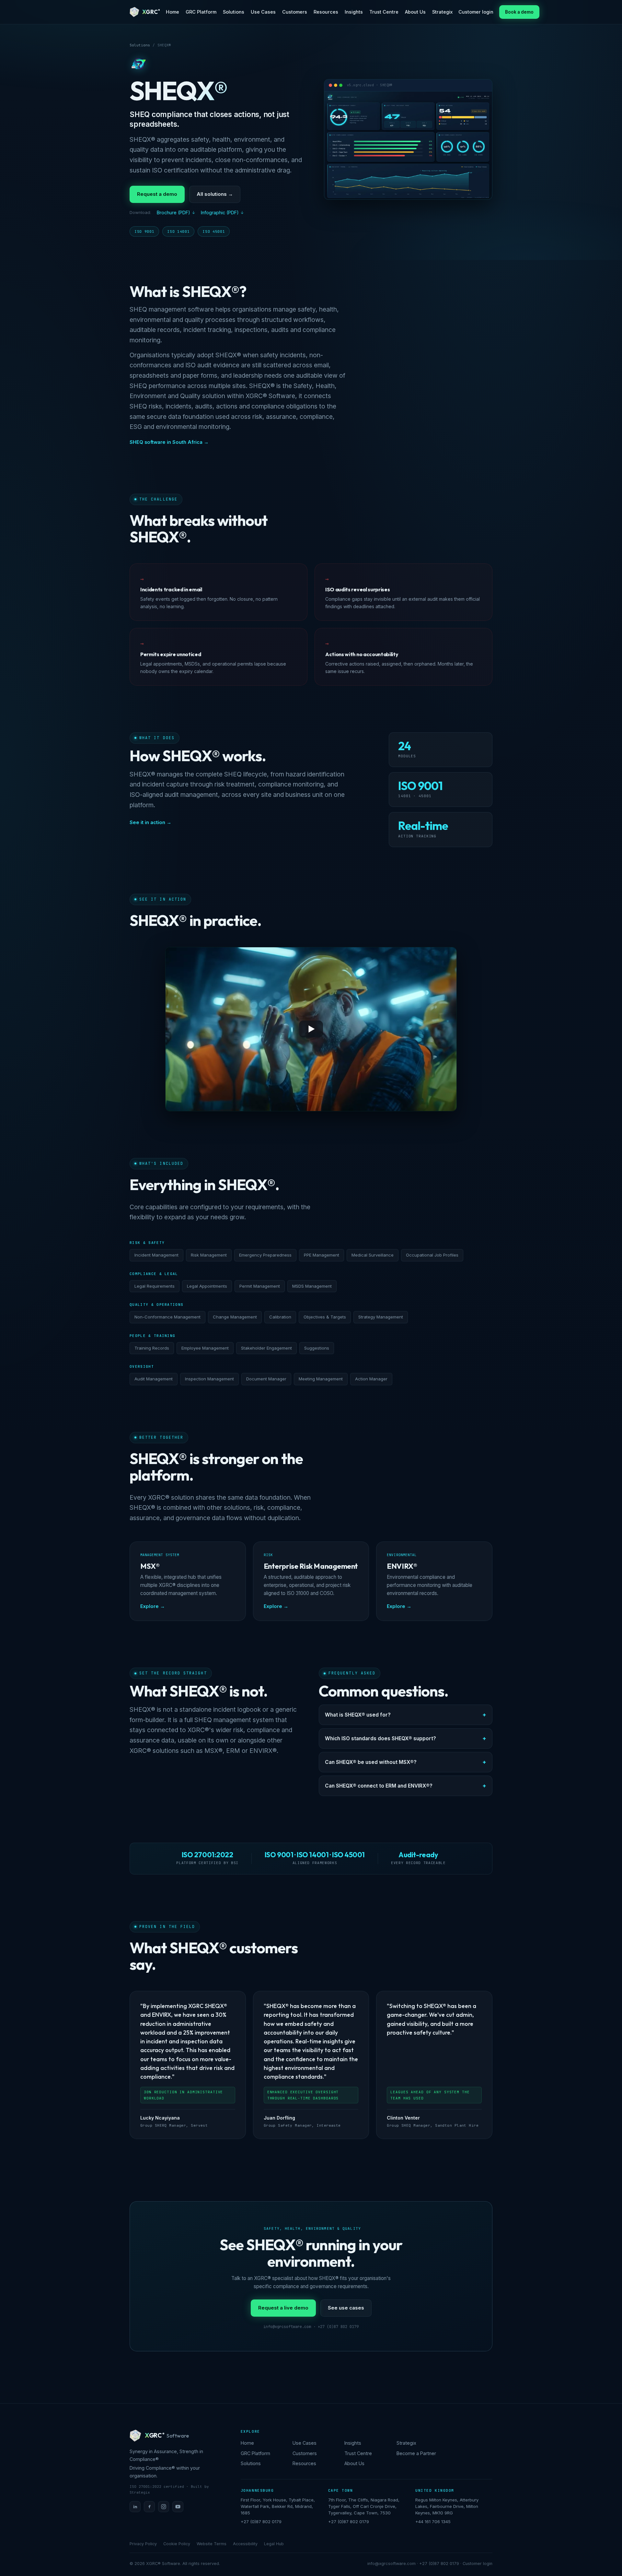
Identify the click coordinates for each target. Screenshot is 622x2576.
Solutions (234, 12)
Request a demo (157, 194)
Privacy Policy (143, 2544)
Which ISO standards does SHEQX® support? (380, 1738)
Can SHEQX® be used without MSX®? (371, 1762)
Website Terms (212, 2544)
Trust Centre (384, 12)
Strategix (442, 12)
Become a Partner (416, 2453)
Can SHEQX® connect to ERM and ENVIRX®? (379, 1786)
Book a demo (519, 12)
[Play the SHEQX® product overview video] (311, 1029)
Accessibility (245, 2544)
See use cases (346, 2308)
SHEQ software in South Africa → (169, 442)
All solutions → (215, 194)
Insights (354, 12)
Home (173, 12)
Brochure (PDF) (173, 213)
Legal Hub (274, 2544)
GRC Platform (201, 12)
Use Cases (263, 12)
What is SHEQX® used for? (358, 1715)
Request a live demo (283, 2308)
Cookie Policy (177, 2544)
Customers (295, 12)
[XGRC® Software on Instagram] (164, 2507)
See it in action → (150, 822)
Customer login (476, 12)
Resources (326, 12)
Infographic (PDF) (220, 213)
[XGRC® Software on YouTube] (178, 2507)
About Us (415, 12)
